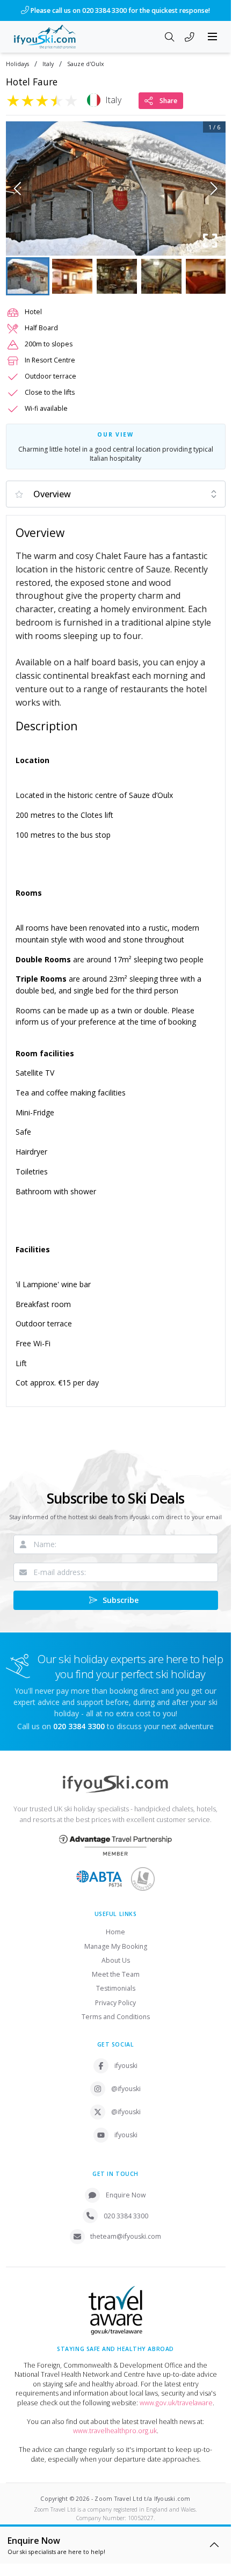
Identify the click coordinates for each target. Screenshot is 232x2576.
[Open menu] (213, 37)
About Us (116, 1960)
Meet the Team (116, 1974)
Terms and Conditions (116, 2017)
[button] (116, 188)
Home (115, 1932)
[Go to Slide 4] (161, 276)
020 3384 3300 (126, 2216)
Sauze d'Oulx (86, 64)
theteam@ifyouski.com (126, 2236)
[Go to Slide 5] (206, 276)
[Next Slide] (214, 188)
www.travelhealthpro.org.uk (115, 2431)
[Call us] (190, 38)
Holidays (17, 64)
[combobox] (116, 494)
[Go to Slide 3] (117, 276)
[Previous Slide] (17, 188)
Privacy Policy (115, 2003)
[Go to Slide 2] (72, 276)
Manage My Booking (116, 1946)
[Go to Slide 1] (28, 276)
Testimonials (116, 1988)
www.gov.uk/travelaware (176, 2403)
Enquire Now (126, 2195)
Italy (48, 64)
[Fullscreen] (211, 241)
